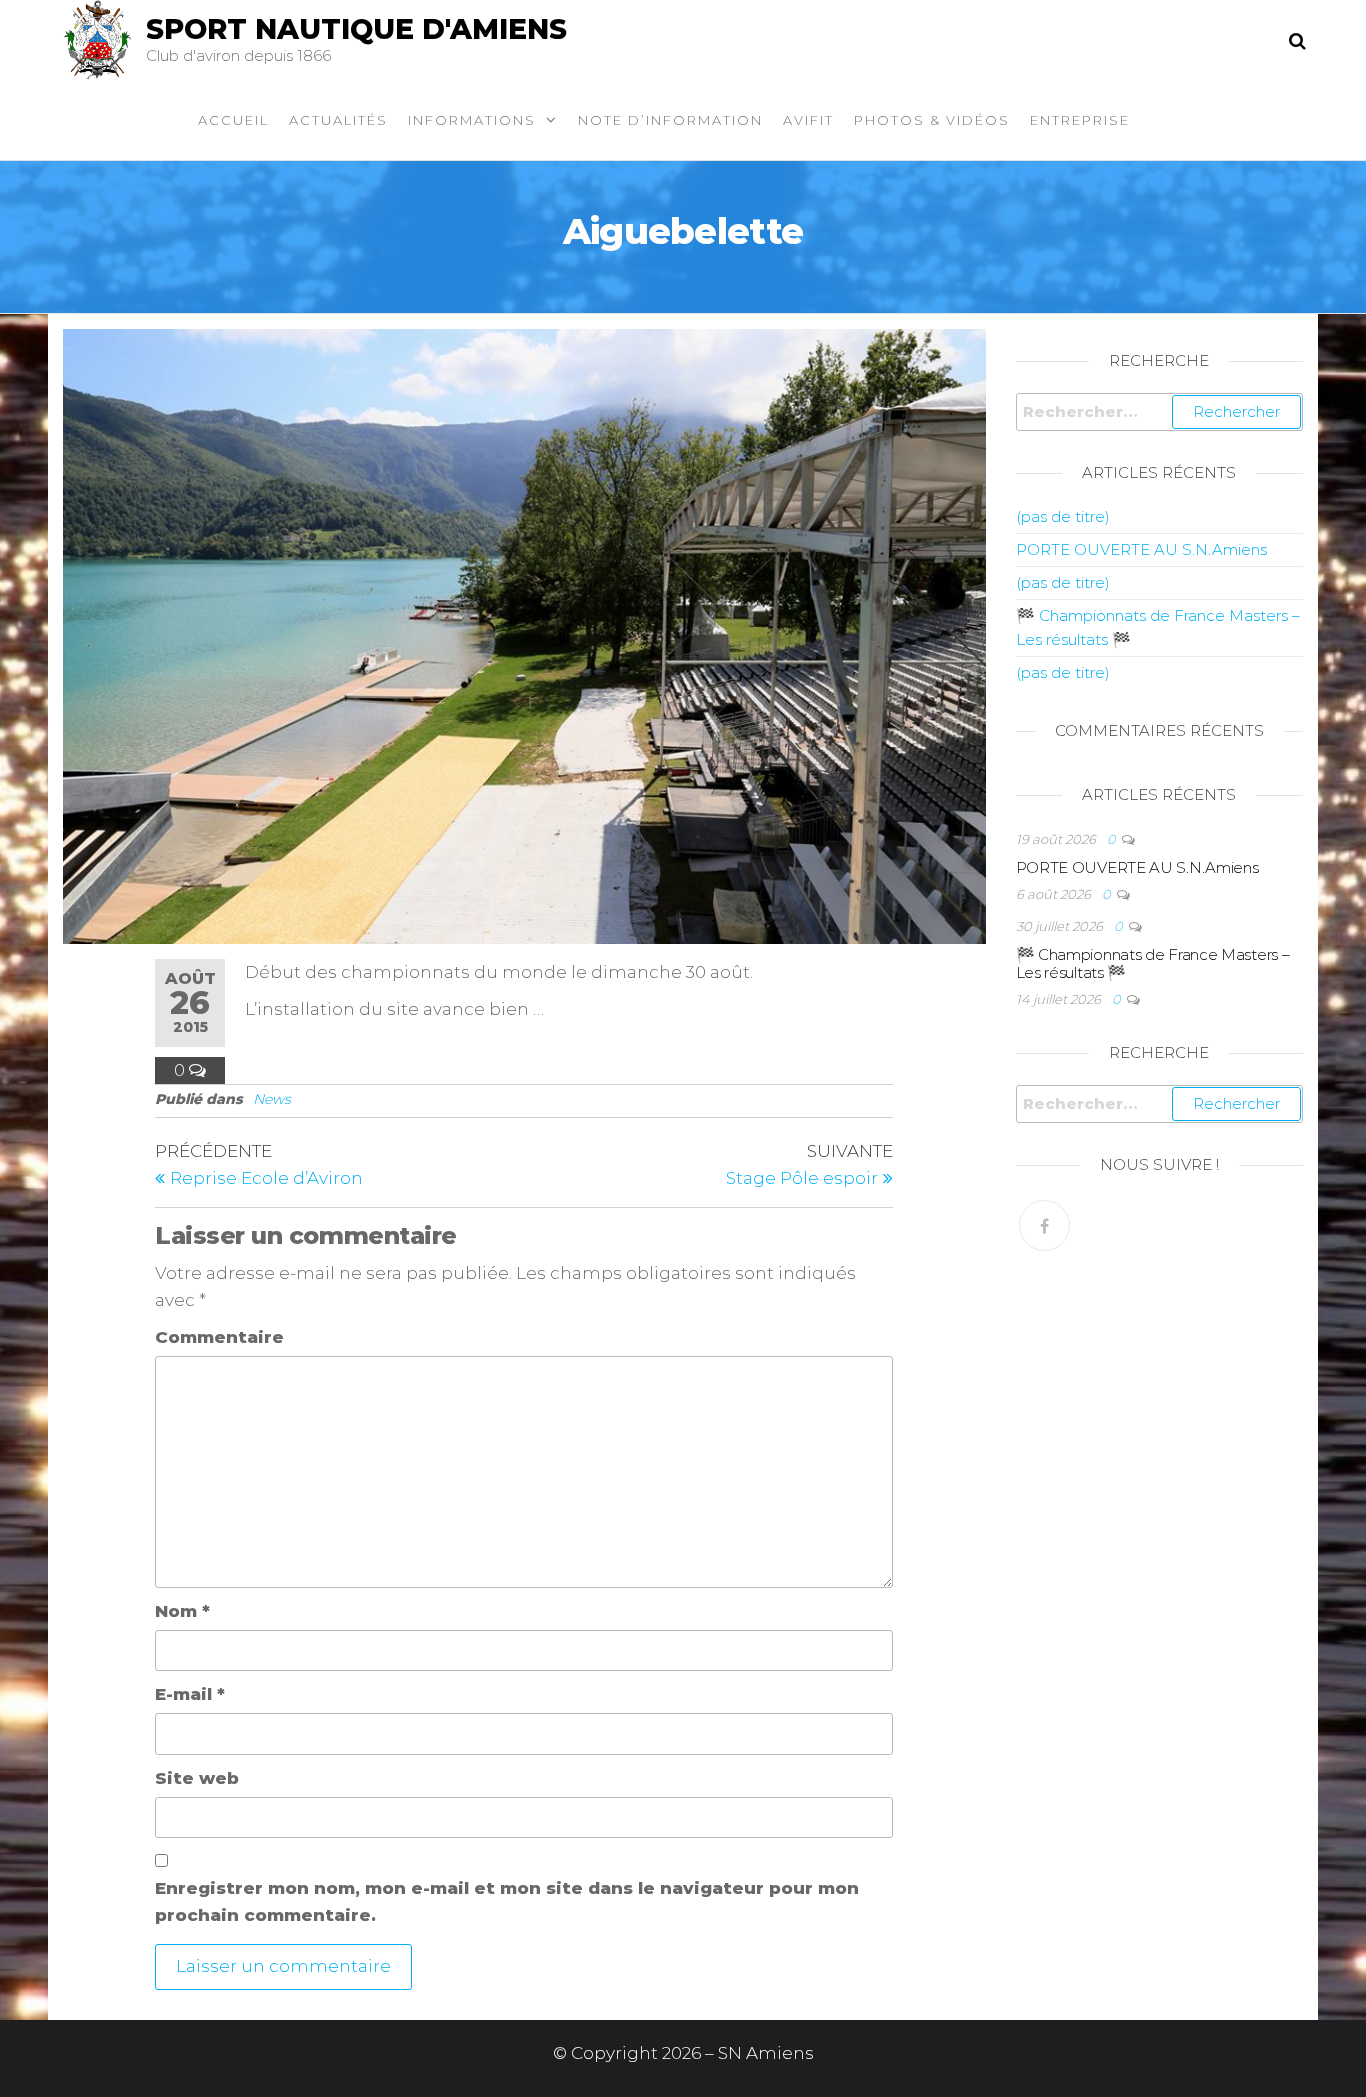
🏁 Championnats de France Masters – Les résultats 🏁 (1153, 963)
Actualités (338, 120)
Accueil (233, 120)
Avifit (808, 120)
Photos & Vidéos (932, 120)
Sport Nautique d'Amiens (356, 29)
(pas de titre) (1063, 516)
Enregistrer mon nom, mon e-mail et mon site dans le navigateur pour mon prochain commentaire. (507, 1901)
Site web (197, 1778)
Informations (472, 120)
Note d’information (670, 120)
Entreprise (1080, 120)
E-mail (190, 1694)
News (272, 1099)
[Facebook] (1044, 1225)
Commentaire (219, 1337)
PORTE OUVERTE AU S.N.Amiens (1141, 549)
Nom (182, 1611)
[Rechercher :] (1160, 412)
